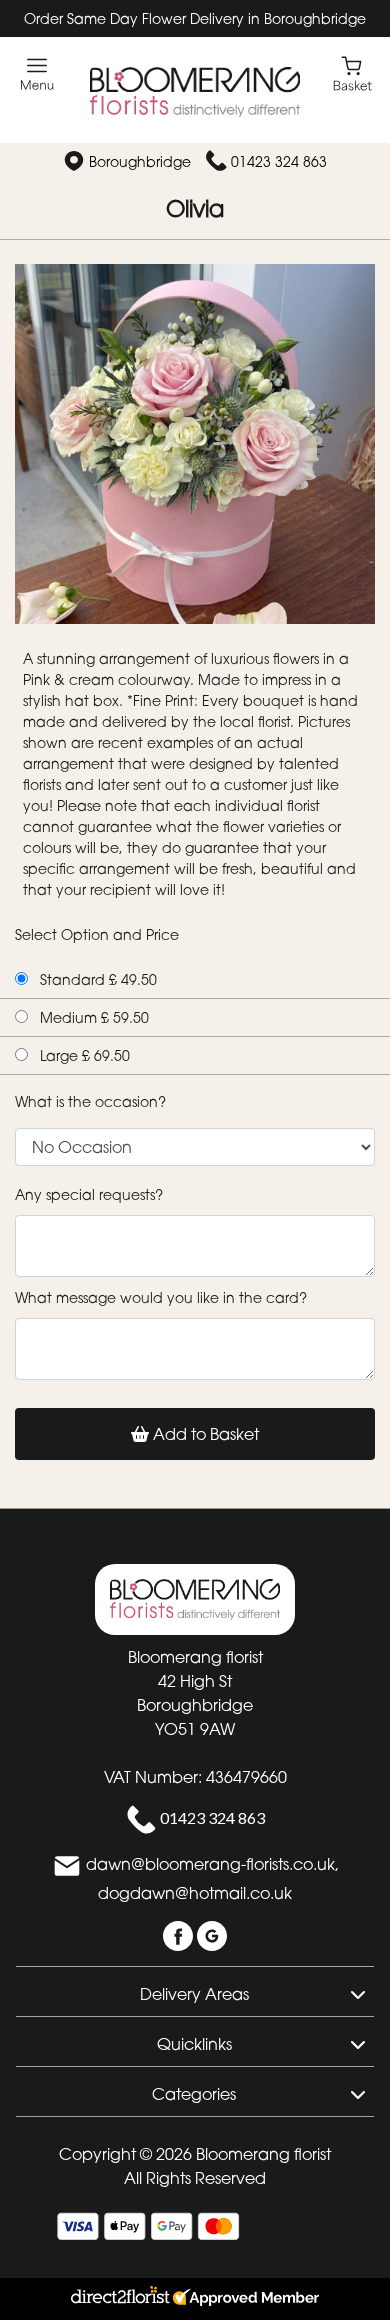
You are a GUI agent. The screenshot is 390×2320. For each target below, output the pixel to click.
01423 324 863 (279, 161)
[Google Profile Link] (212, 1934)
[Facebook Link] (180, 1934)
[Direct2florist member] (195, 2299)
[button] (195, 1991)
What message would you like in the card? (161, 1297)
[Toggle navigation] (37, 74)
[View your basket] (352, 72)
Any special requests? (89, 1194)
